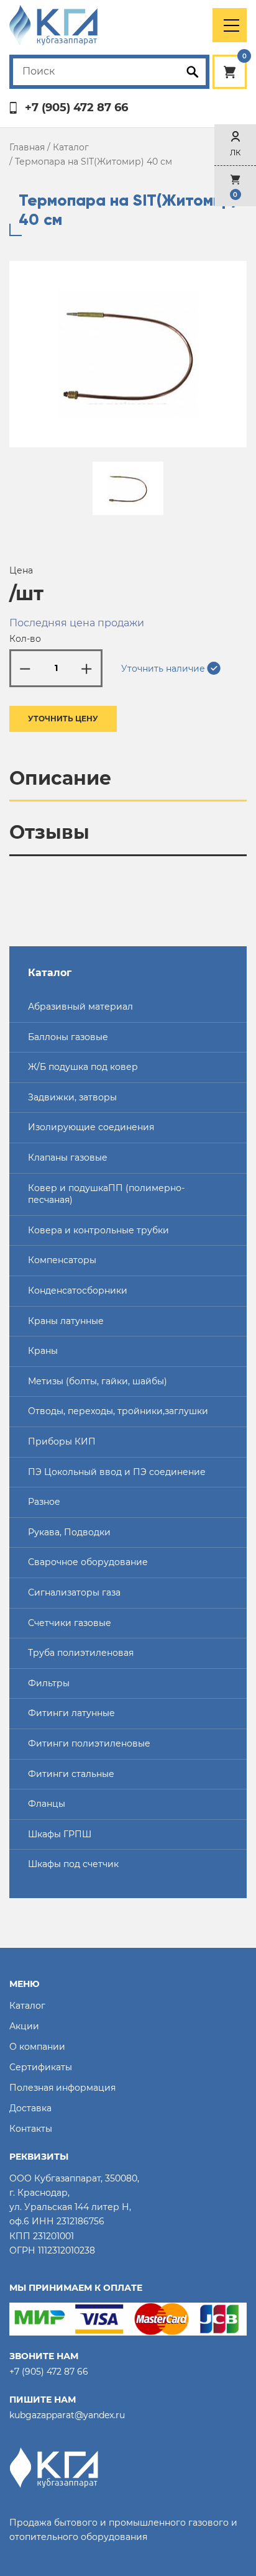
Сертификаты (41, 2067)
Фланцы (47, 1804)
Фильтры (49, 1683)
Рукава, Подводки (69, 1532)
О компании (37, 2047)
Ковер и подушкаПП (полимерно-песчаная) (106, 1194)
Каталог (71, 147)
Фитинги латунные (71, 1713)
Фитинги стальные (71, 1774)
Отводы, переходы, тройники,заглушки (118, 1411)
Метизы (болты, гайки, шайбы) (98, 1381)
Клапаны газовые (68, 1158)
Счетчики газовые (70, 1623)
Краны (43, 1351)
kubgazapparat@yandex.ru (67, 2415)
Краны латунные (66, 1321)
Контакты (31, 2129)
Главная (27, 147)
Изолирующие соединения (91, 1127)
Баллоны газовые (68, 1037)
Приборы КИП (62, 1441)
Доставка (30, 2108)
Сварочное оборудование (88, 1562)
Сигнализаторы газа (74, 1592)
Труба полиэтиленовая (81, 1653)
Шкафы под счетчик (73, 1864)
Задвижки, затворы (72, 1097)
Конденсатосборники (78, 1290)
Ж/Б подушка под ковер (83, 1067)
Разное (44, 1502)
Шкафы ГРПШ (60, 1834)
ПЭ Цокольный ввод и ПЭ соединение (117, 1472)
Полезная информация (62, 2088)
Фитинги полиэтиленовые (89, 1743)
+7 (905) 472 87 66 (76, 108)
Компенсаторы (62, 1260)
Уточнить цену (63, 719)
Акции (24, 2026)
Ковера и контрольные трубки (98, 1230)
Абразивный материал (80, 1007)
